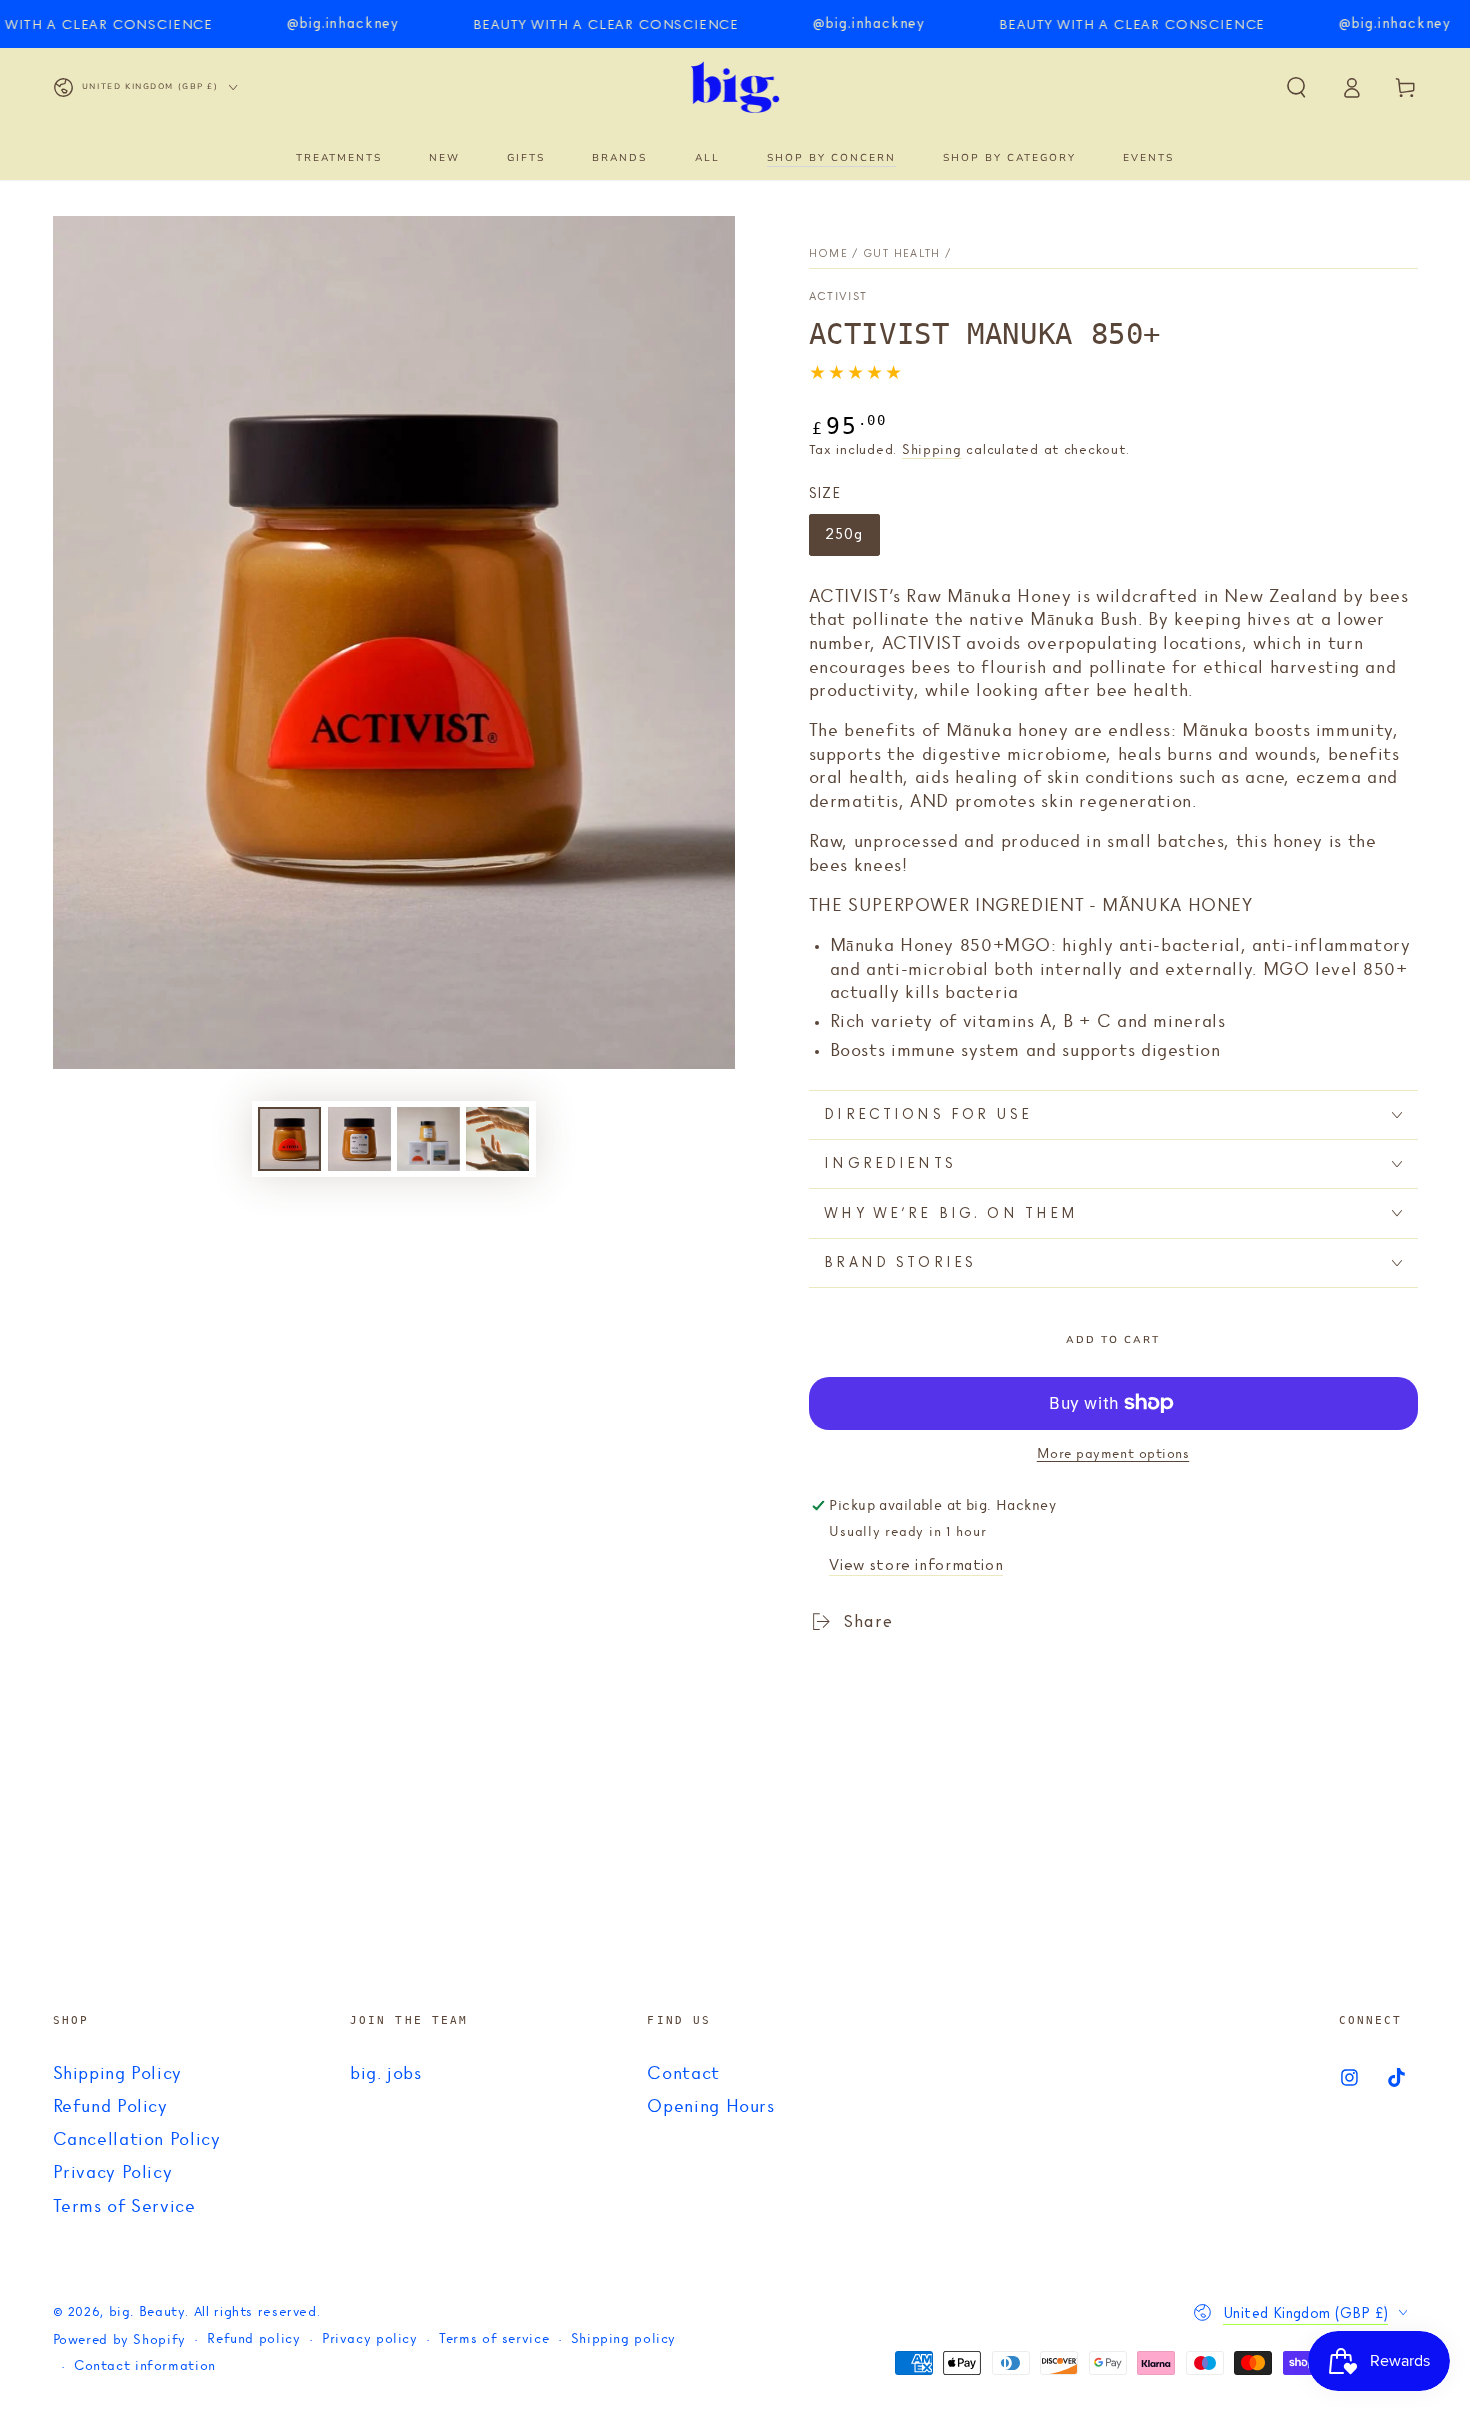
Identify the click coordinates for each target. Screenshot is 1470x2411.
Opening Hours (710, 2107)
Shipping (932, 450)
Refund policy (253, 2339)
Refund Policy (110, 2107)
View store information (916, 1565)
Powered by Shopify (119, 2340)
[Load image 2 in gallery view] (359, 1139)
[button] (1296, 87)
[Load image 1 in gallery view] (289, 1139)
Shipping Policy (117, 2074)
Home (828, 253)
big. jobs (386, 2074)
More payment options (1113, 1454)
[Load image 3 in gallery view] (428, 1139)
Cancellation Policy (137, 2140)
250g (852, 540)
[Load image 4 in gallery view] (497, 1139)
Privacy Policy (113, 2173)
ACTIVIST (838, 297)
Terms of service (494, 2339)
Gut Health (902, 253)
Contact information (145, 2366)
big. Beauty (147, 2312)
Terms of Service (124, 2207)
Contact (683, 2074)
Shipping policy (623, 2339)
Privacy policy (370, 2339)
